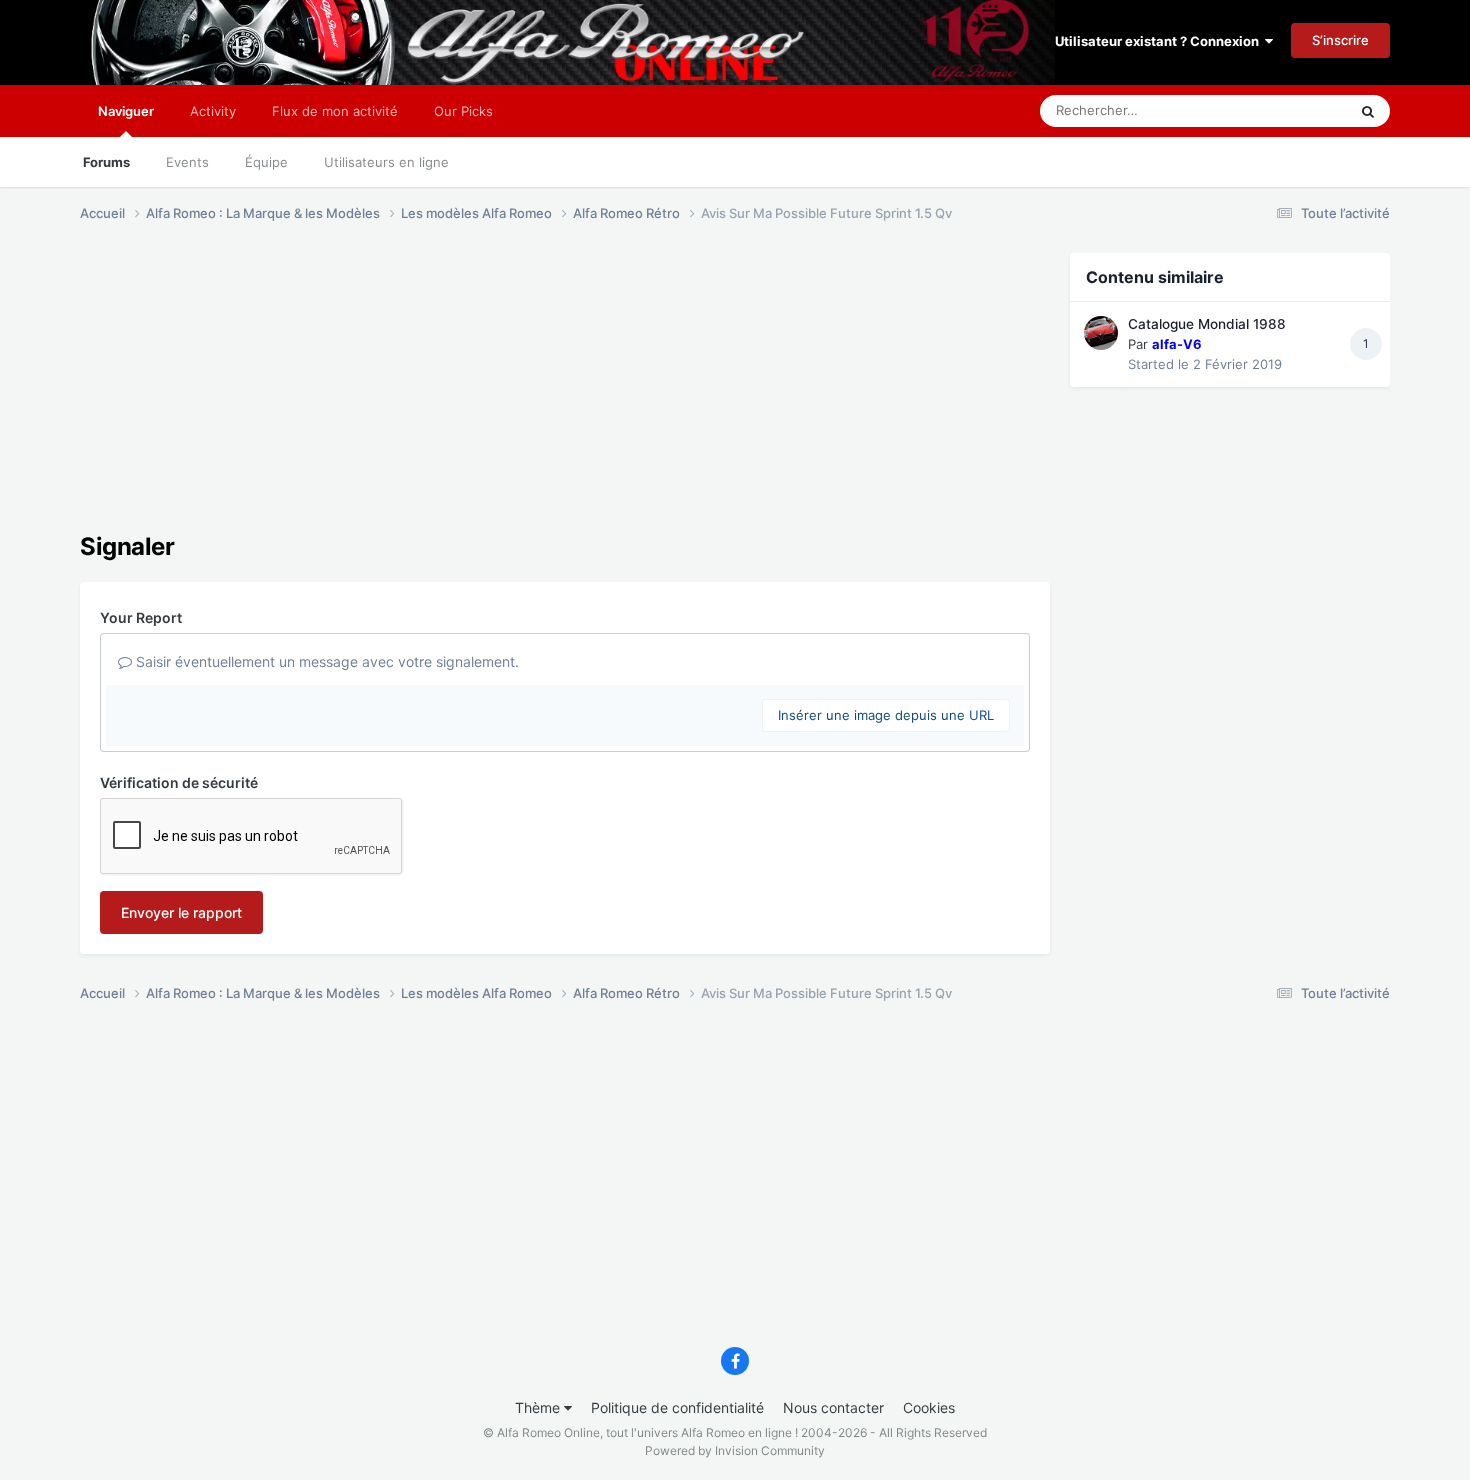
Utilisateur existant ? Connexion (1160, 41)
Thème (539, 1407)
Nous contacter (833, 1407)
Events (187, 162)
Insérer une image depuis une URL (886, 715)
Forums (106, 162)
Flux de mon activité (335, 111)
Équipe (266, 162)
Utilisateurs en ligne (386, 162)
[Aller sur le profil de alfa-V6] (1101, 333)
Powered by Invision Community (735, 1450)
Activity (213, 111)
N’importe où (1284, 110)
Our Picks (463, 111)
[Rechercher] (1368, 111)
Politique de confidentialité (677, 1407)
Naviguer (126, 111)
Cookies (929, 1407)
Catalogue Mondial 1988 (1207, 324)
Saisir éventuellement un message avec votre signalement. (325, 661)
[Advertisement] (444, 393)
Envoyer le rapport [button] (181, 912)
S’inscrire (1340, 40)
